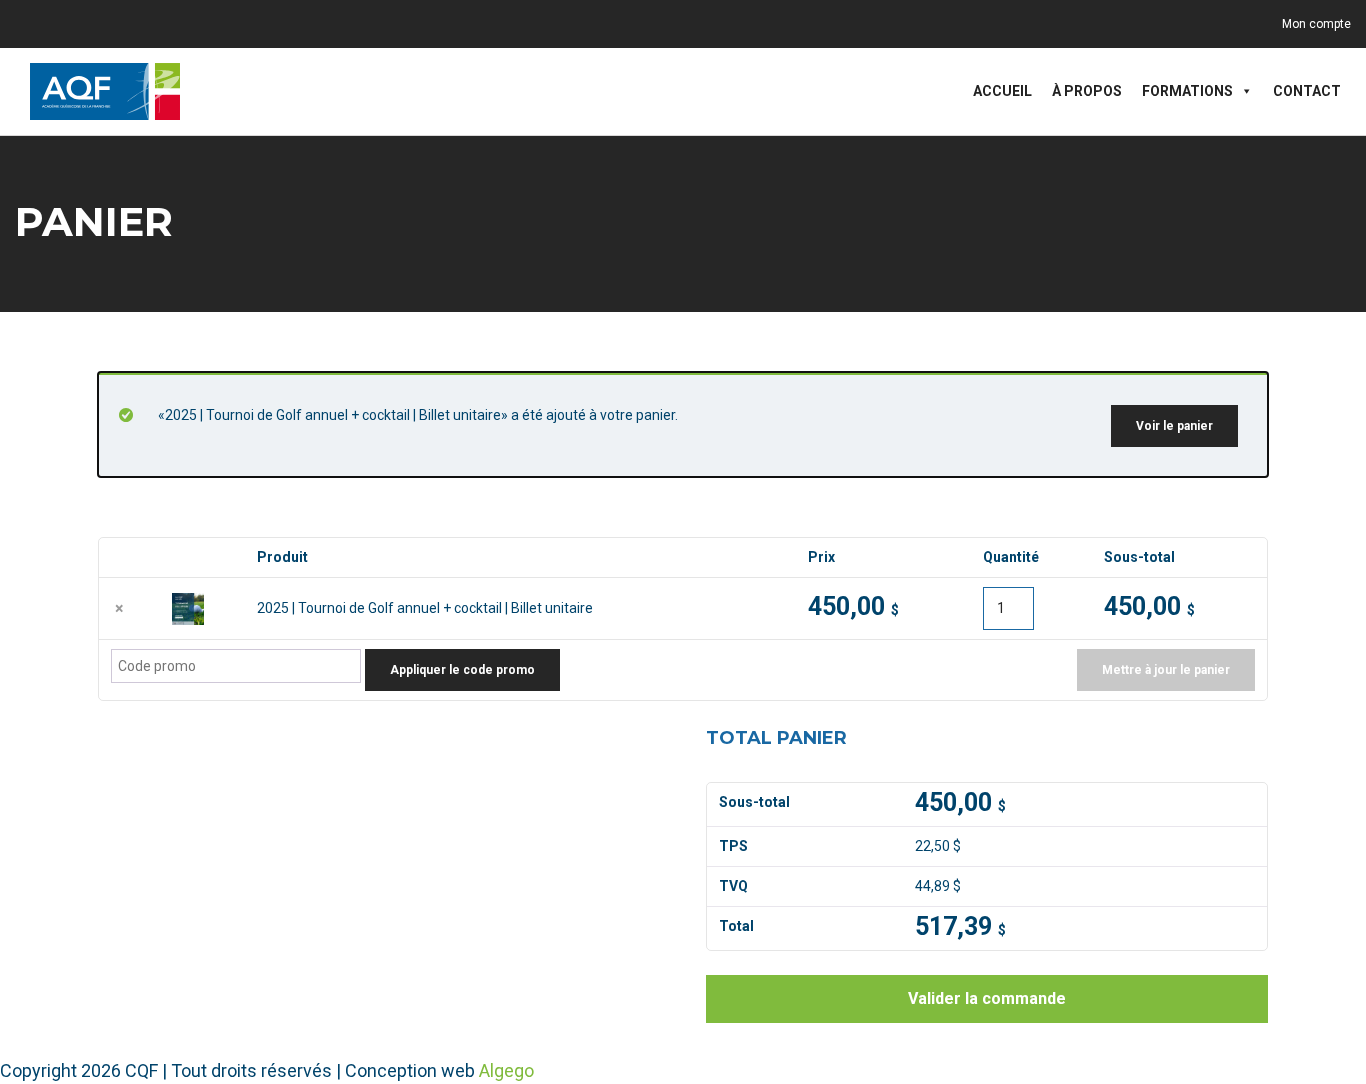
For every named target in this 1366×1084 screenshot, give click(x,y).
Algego (506, 1070)
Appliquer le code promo (462, 670)
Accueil (1002, 91)
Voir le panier (1174, 426)
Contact (1307, 91)
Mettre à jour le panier (1166, 670)
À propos (1087, 91)
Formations (1187, 91)
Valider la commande (987, 998)
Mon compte (1316, 24)
